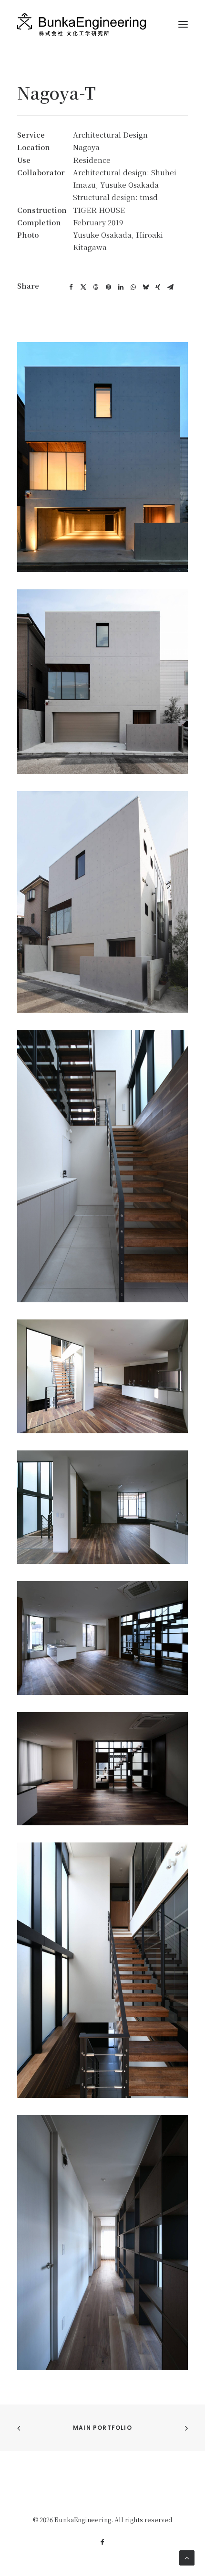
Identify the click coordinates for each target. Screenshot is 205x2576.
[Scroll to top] (187, 2557)
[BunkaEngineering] (82, 24)
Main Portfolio (102, 2428)
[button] (71, 287)
